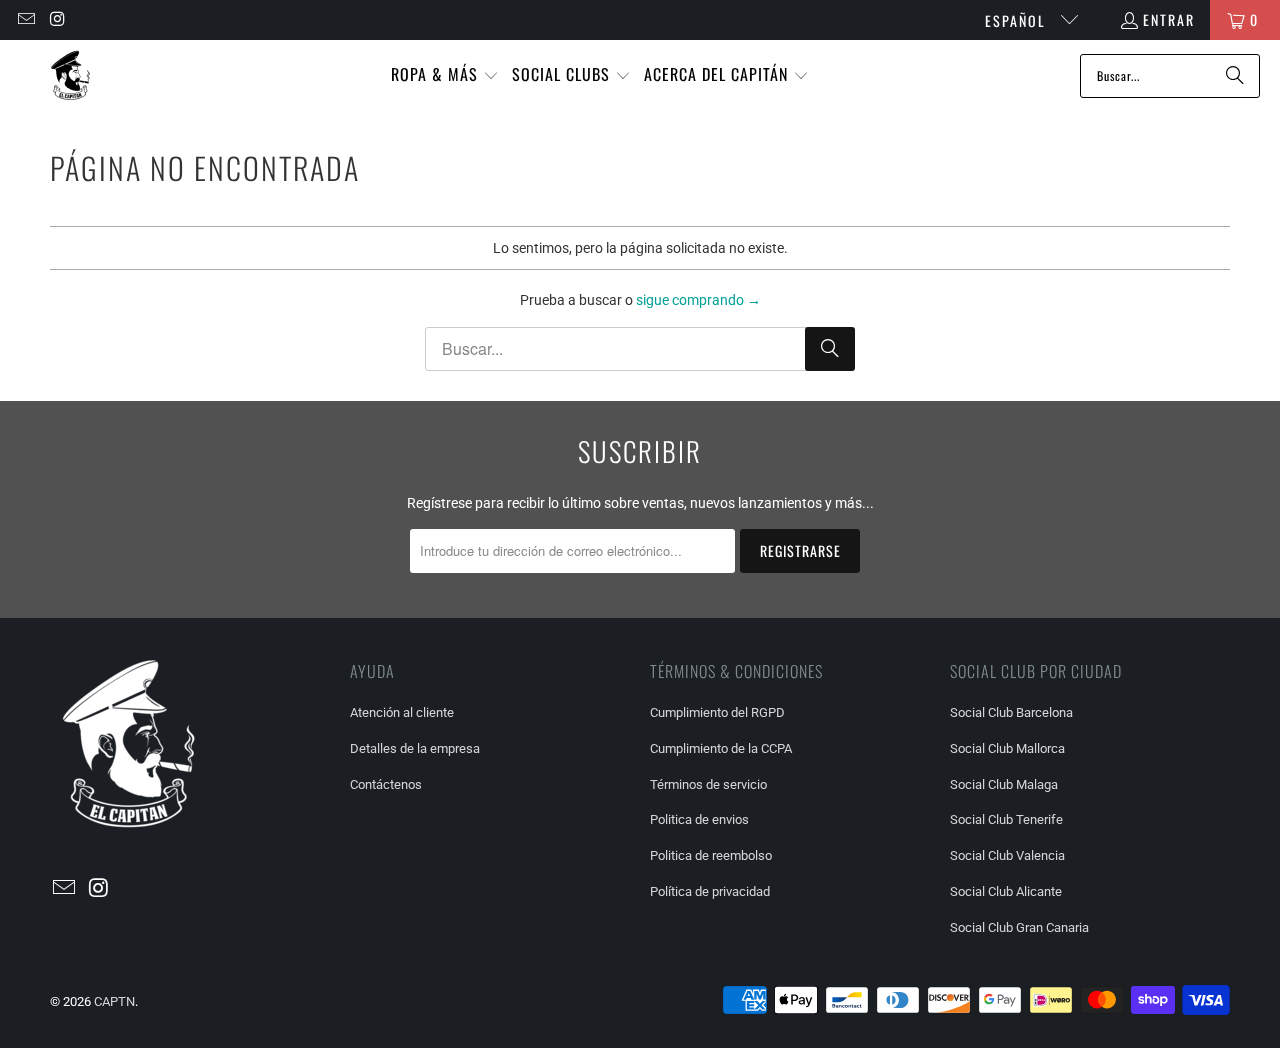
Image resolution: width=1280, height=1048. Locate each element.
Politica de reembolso (711, 855)
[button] (445, 75)
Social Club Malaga (1004, 784)
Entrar (1169, 19)
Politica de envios (699, 819)
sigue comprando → (698, 300)
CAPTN (114, 1001)
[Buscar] (1235, 76)
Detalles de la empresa (415, 748)
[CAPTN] (70, 75)
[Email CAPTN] (25, 19)
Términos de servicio (708, 784)
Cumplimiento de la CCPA (721, 748)
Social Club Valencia (1007, 855)
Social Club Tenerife (1006, 819)
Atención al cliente (402, 712)
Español (1018, 20)
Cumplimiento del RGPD (717, 712)
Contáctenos (386, 784)
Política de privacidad (710, 891)
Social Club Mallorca (1007, 748)
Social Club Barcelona (1011, 712)
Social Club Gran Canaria (1019, 927)
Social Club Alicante (1006, 891)
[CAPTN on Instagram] (58, 19)
